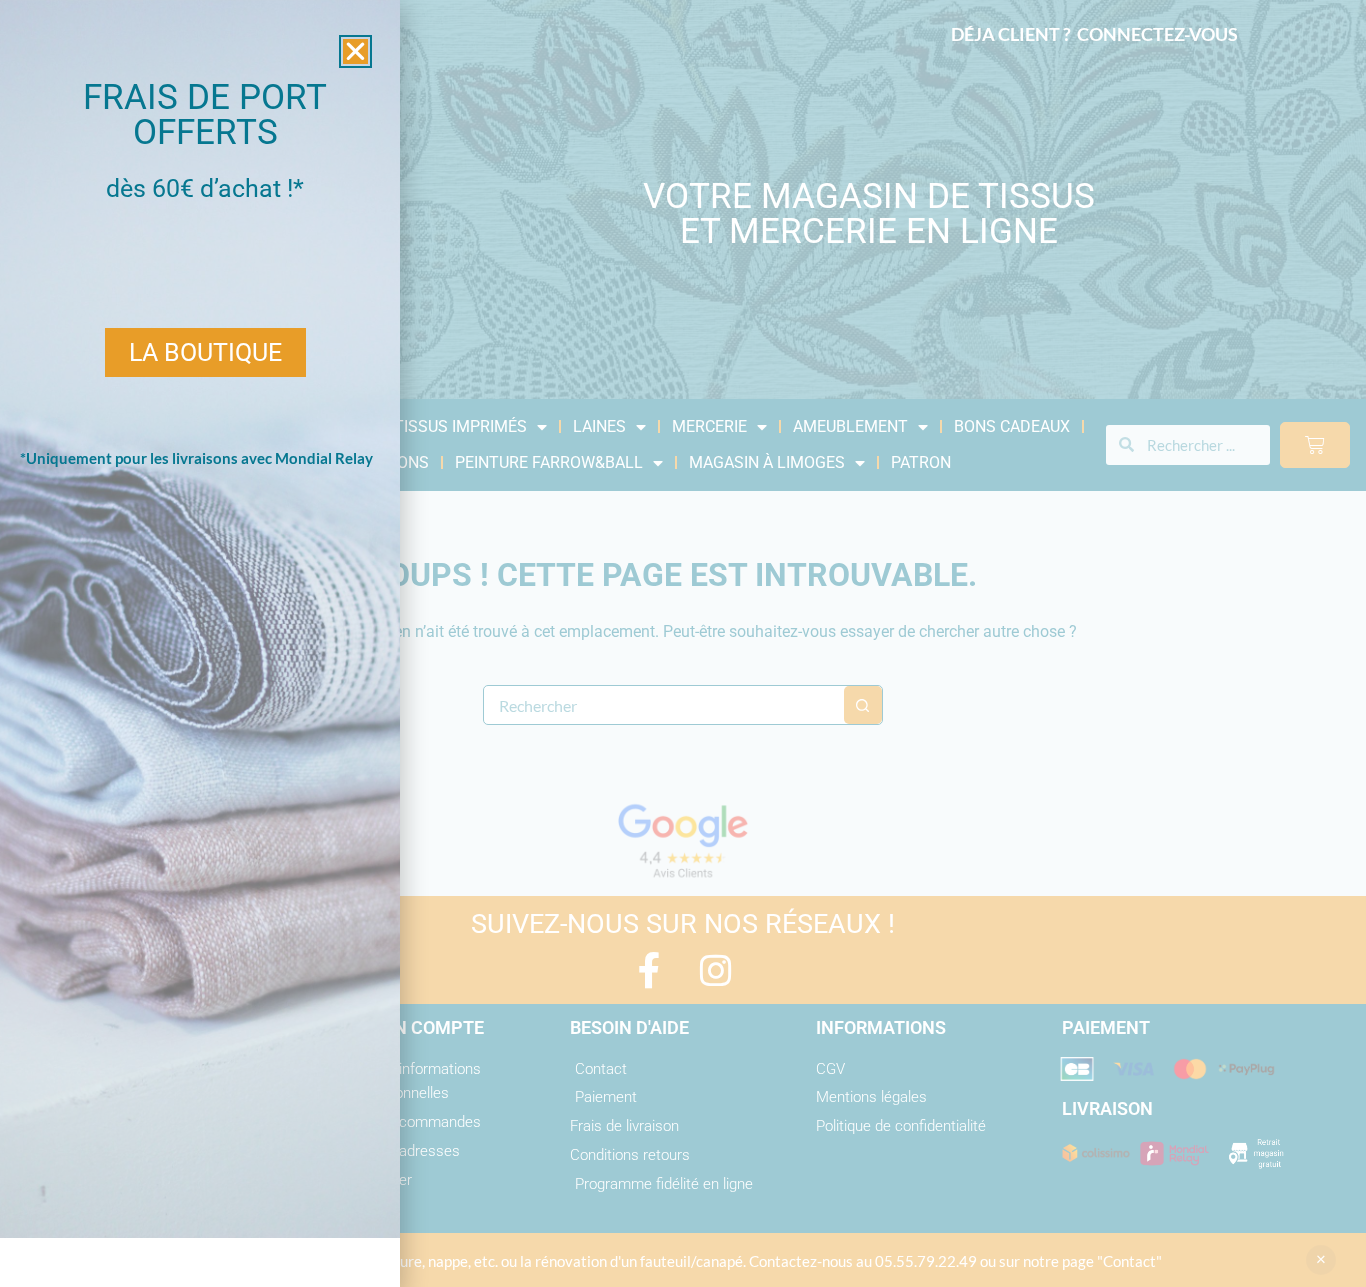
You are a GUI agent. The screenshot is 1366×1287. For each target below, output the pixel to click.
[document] (683, 643)
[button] (355, 51)
